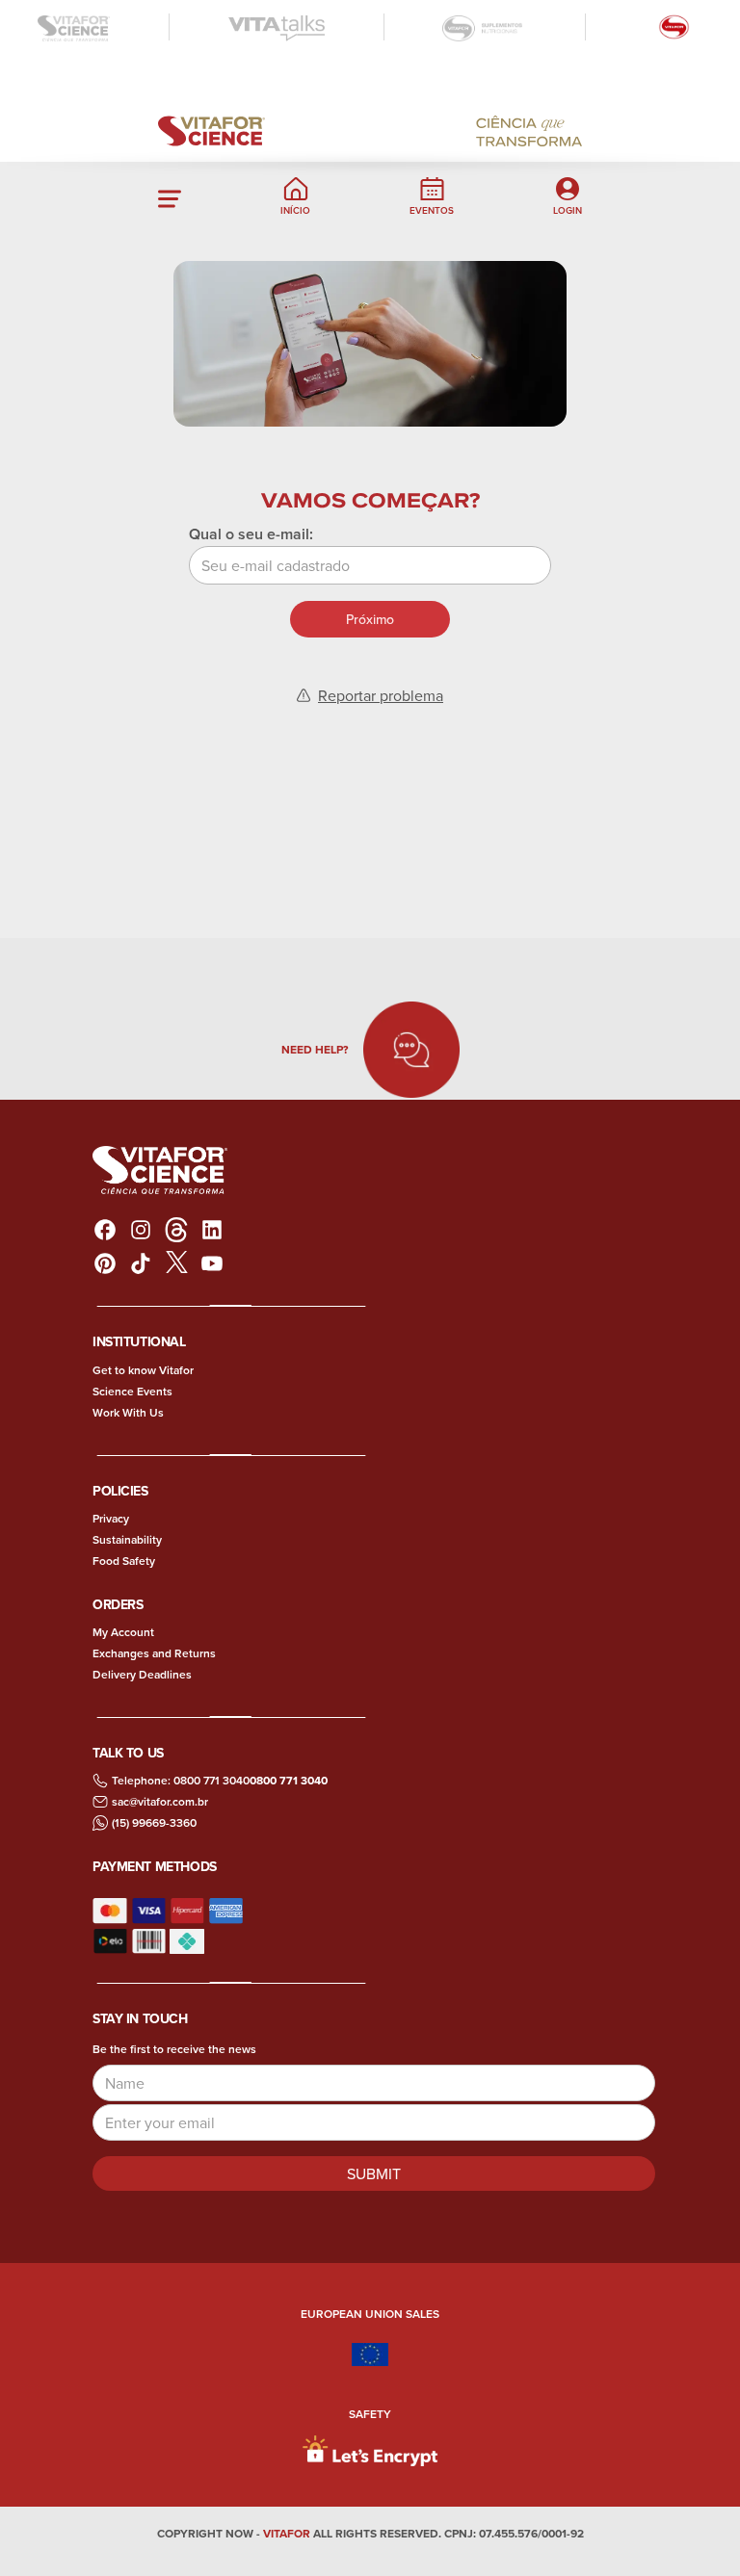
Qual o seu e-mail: (251, 534)
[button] (170, 196)
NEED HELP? (315, 1049)
